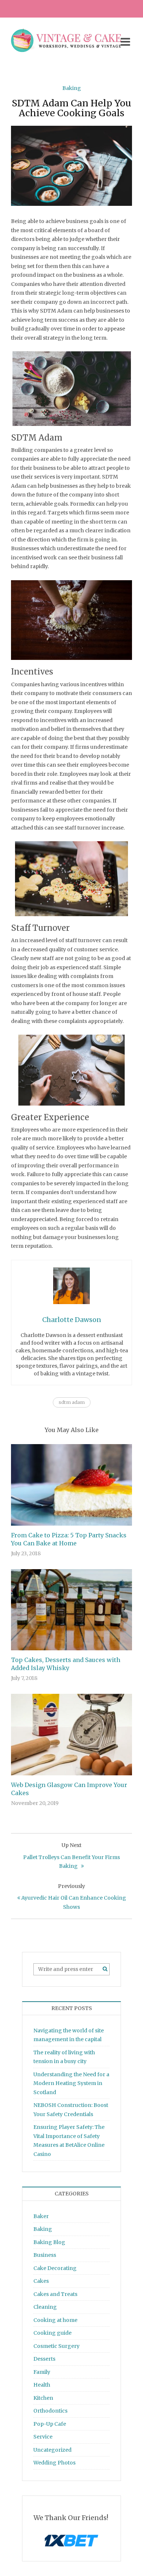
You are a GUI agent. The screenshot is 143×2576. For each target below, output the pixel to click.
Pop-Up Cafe (50, 2424)
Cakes (41, 2281)
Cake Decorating (55, 2268)
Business (45, 2255)
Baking (72, 88)
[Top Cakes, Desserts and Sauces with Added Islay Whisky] (71, 1609)
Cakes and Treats (55, 2294)
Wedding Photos (54, 2463)
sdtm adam (72, 1402)
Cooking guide (52, 2333)
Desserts (44, 2359)
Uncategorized (52, 2450)
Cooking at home (55, 2320)
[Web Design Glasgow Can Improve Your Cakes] (71, 1734)
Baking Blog (49, 2242)
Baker (41, 2216)
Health (42, 2385)
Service (43, 2437)
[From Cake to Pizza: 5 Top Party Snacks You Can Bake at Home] (71, 1485)
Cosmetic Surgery (56, 2346)
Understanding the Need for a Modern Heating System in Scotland (71, 2083)
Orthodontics (50, 2411)
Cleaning (45, 2307)
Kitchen (43, 2398)
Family (42, 2372)
